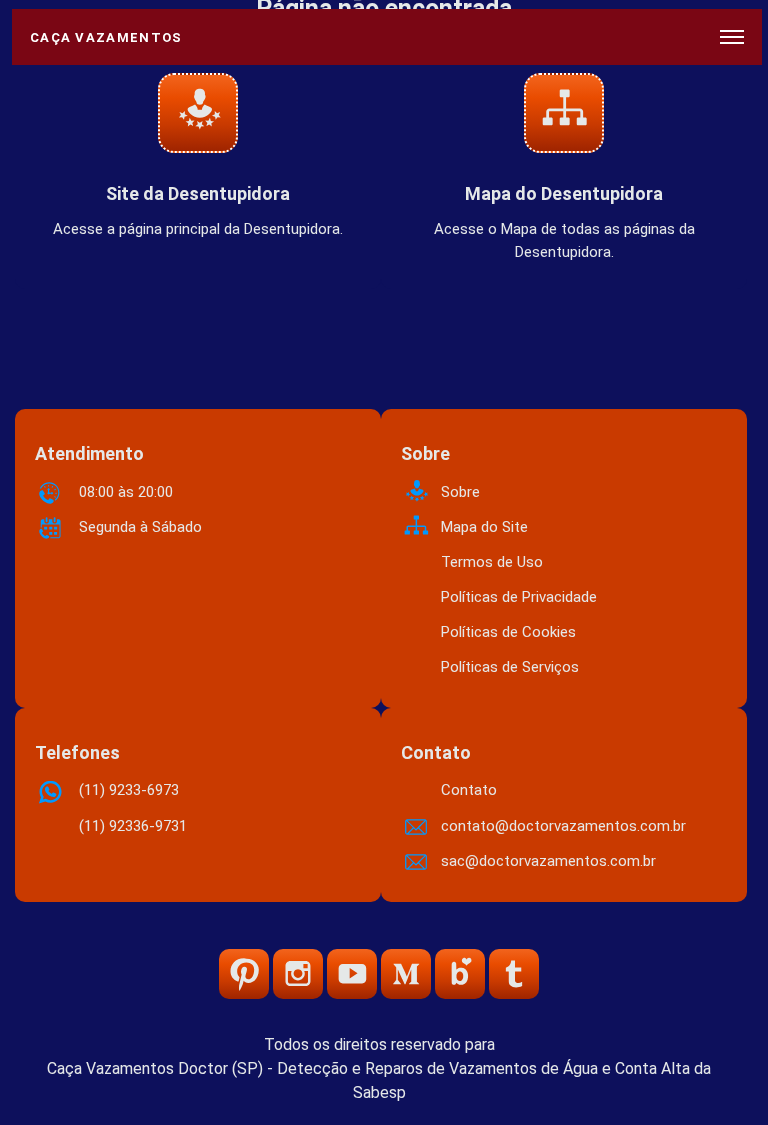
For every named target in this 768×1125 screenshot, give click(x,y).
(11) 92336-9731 (133, 826)
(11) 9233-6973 (129, 790)
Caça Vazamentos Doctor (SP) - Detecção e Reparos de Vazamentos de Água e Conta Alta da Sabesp (379, 1080)
